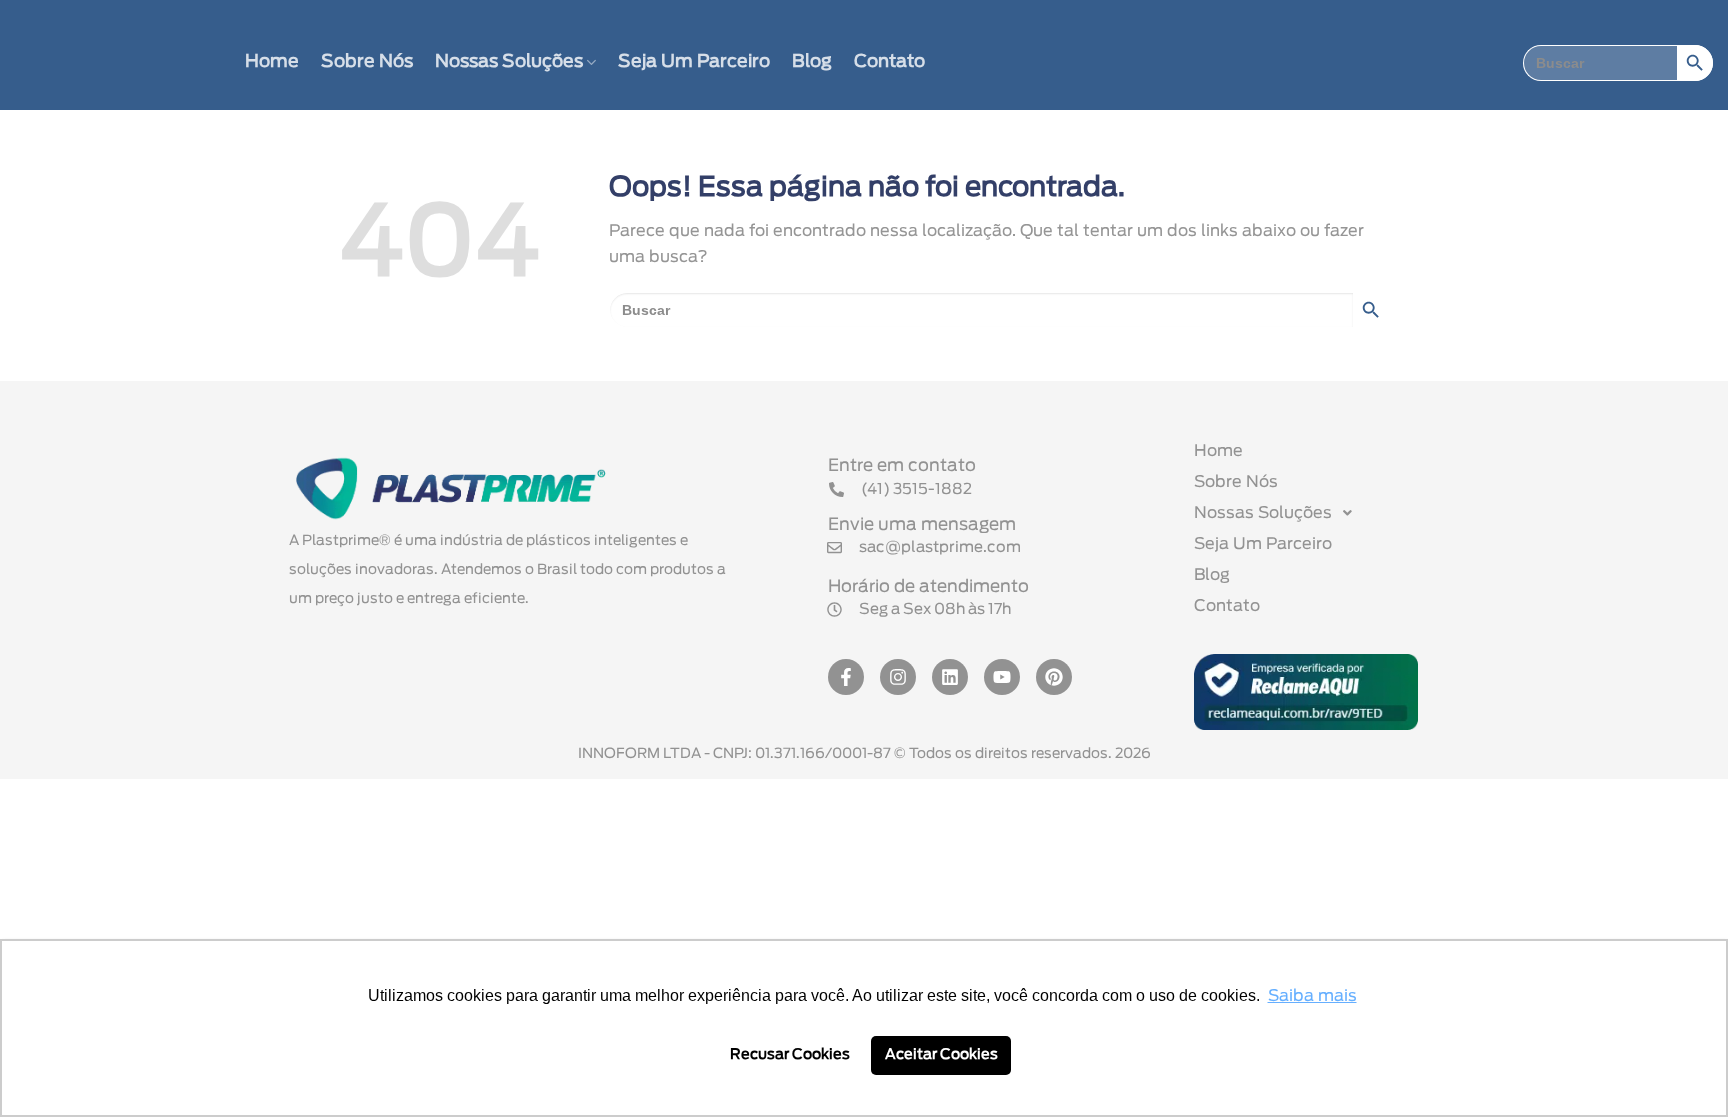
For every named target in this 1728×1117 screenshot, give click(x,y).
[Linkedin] (950, 677)
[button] (919, 609)
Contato (889, 62)
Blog (812, 62)
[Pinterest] (1054, 677)
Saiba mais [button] (1312, 996)
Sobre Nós (367, 62)
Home (272, 62)
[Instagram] (898, 677)
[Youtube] (1002, 677)
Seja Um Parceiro (694, 62)
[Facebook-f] (846, 677)
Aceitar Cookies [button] (941, 1054)
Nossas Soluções (509, 62)
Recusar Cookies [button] (790, 1054)
